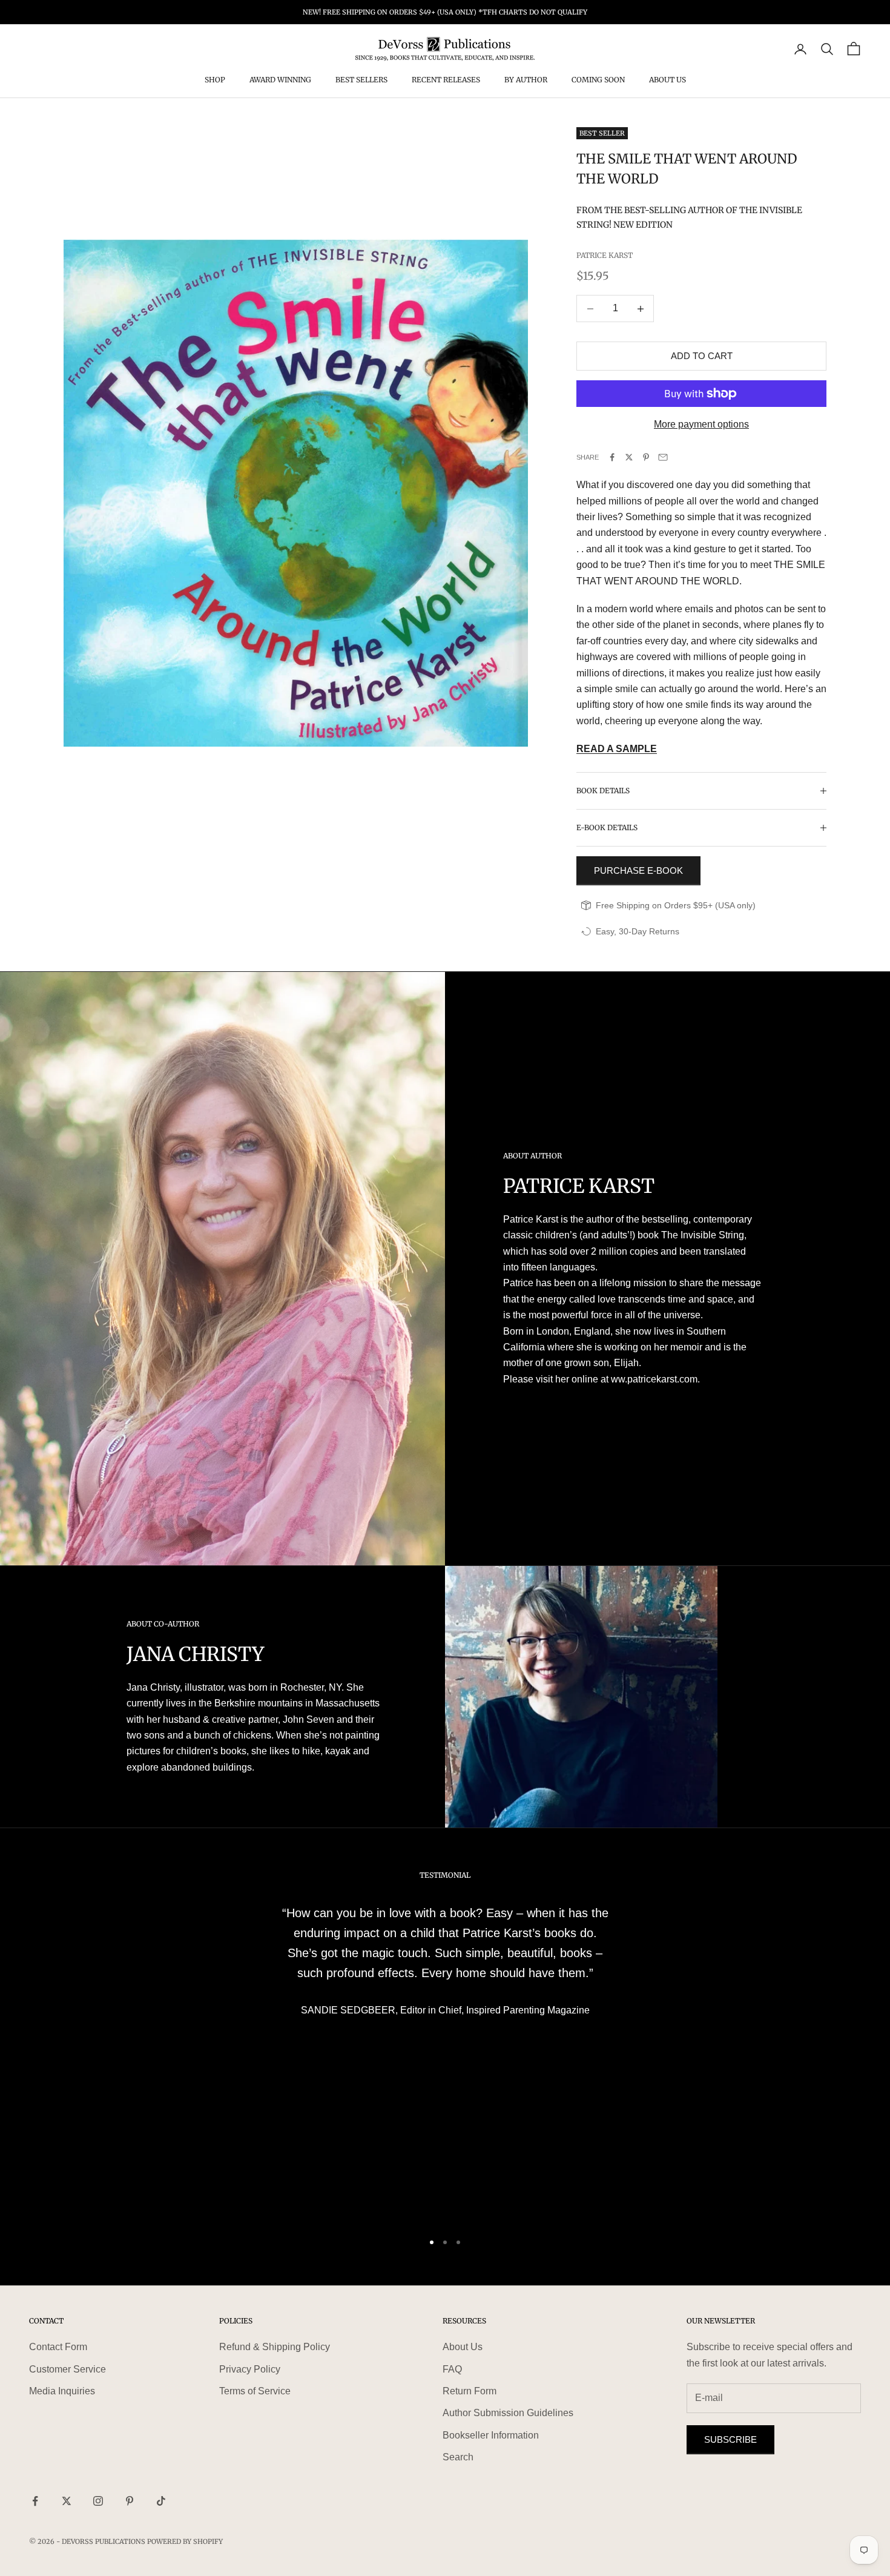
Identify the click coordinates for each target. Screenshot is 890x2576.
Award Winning (280, 80)
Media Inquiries (62, 2391)
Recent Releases (446, 80)
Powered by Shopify (185, 2541)
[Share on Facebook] (612, 457)
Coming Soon (598, 80)
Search (458, 2457)
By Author (526, 80)
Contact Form (58, 2347)
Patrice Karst (605, 255)
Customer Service (68, 2369)
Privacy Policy (250, 2369)
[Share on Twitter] (629, 457)
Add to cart (702, 356)
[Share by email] (663, 457)
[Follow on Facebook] (35, 2501)
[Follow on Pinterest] (130, 2501)
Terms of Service (255, 2391)
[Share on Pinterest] (646, 457)
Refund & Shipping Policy (275, 2347)
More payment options (701, 424)
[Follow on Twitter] (67, 2501)
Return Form (470, 2391)
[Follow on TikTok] (161, 2501)
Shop (215, 80)
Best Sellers (361, 80)
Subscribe (730, 2439)
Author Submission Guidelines (508, 2413)
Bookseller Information (491, 2435)
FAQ (452, 2369)
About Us (667, 80)
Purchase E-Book (638, 870)
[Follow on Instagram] (98, 2501)
